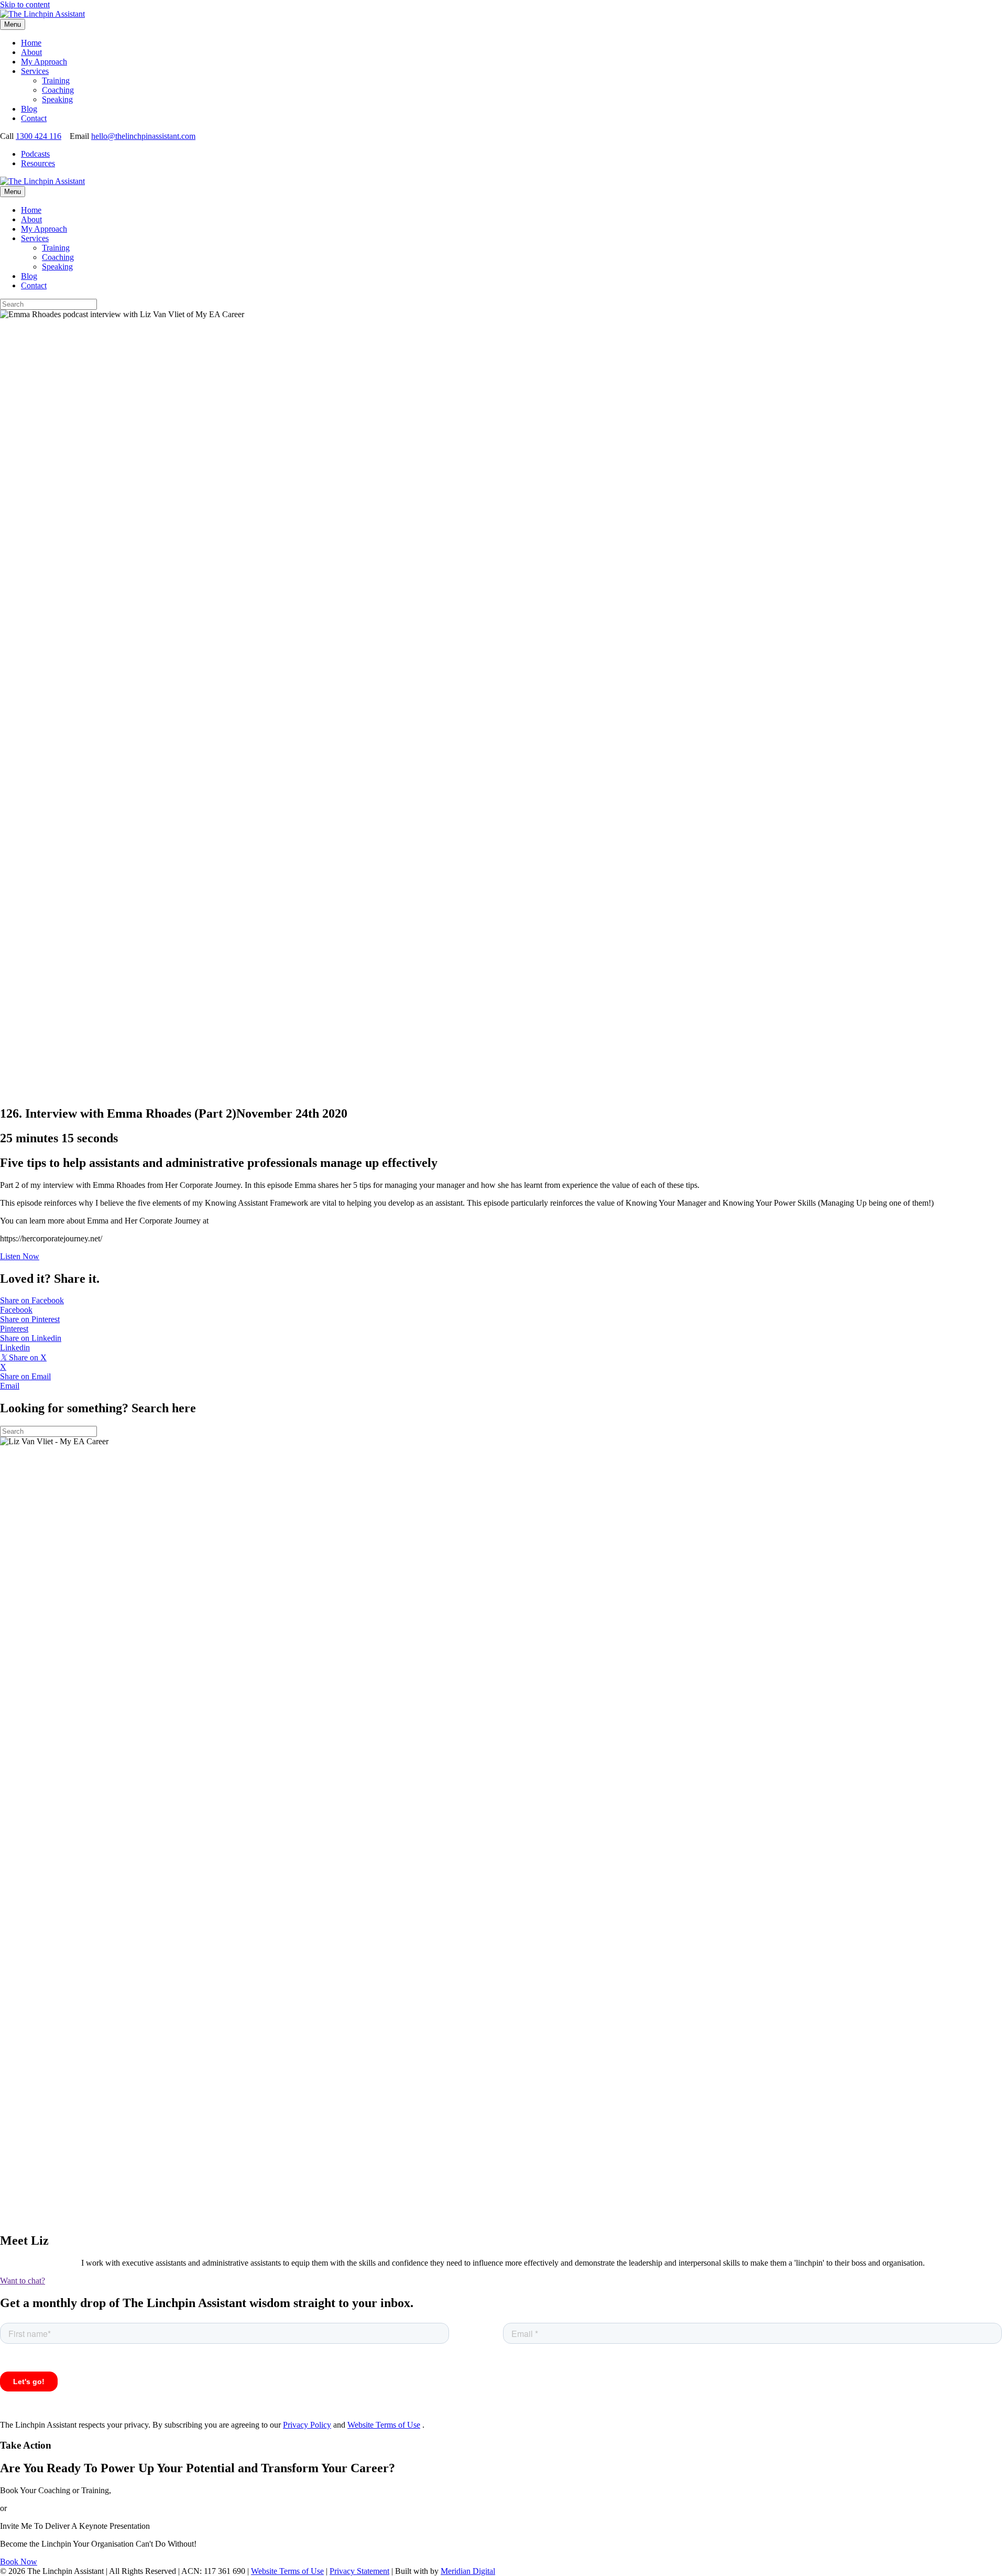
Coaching (58, 90)
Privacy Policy (307, 2425)
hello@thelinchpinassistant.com (143, 136)
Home (31, 43)
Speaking (57, 99)
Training (56, 80)
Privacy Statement (359, 2571)
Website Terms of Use (384, 2425)
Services (35, 71)
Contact (34, 118)
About (31, 52)
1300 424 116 (39, 136)
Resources (38, 163)
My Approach (44, 62)
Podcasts (35, 154)
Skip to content (25, 4)
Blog (29, 109)
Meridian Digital (468, 2571)
